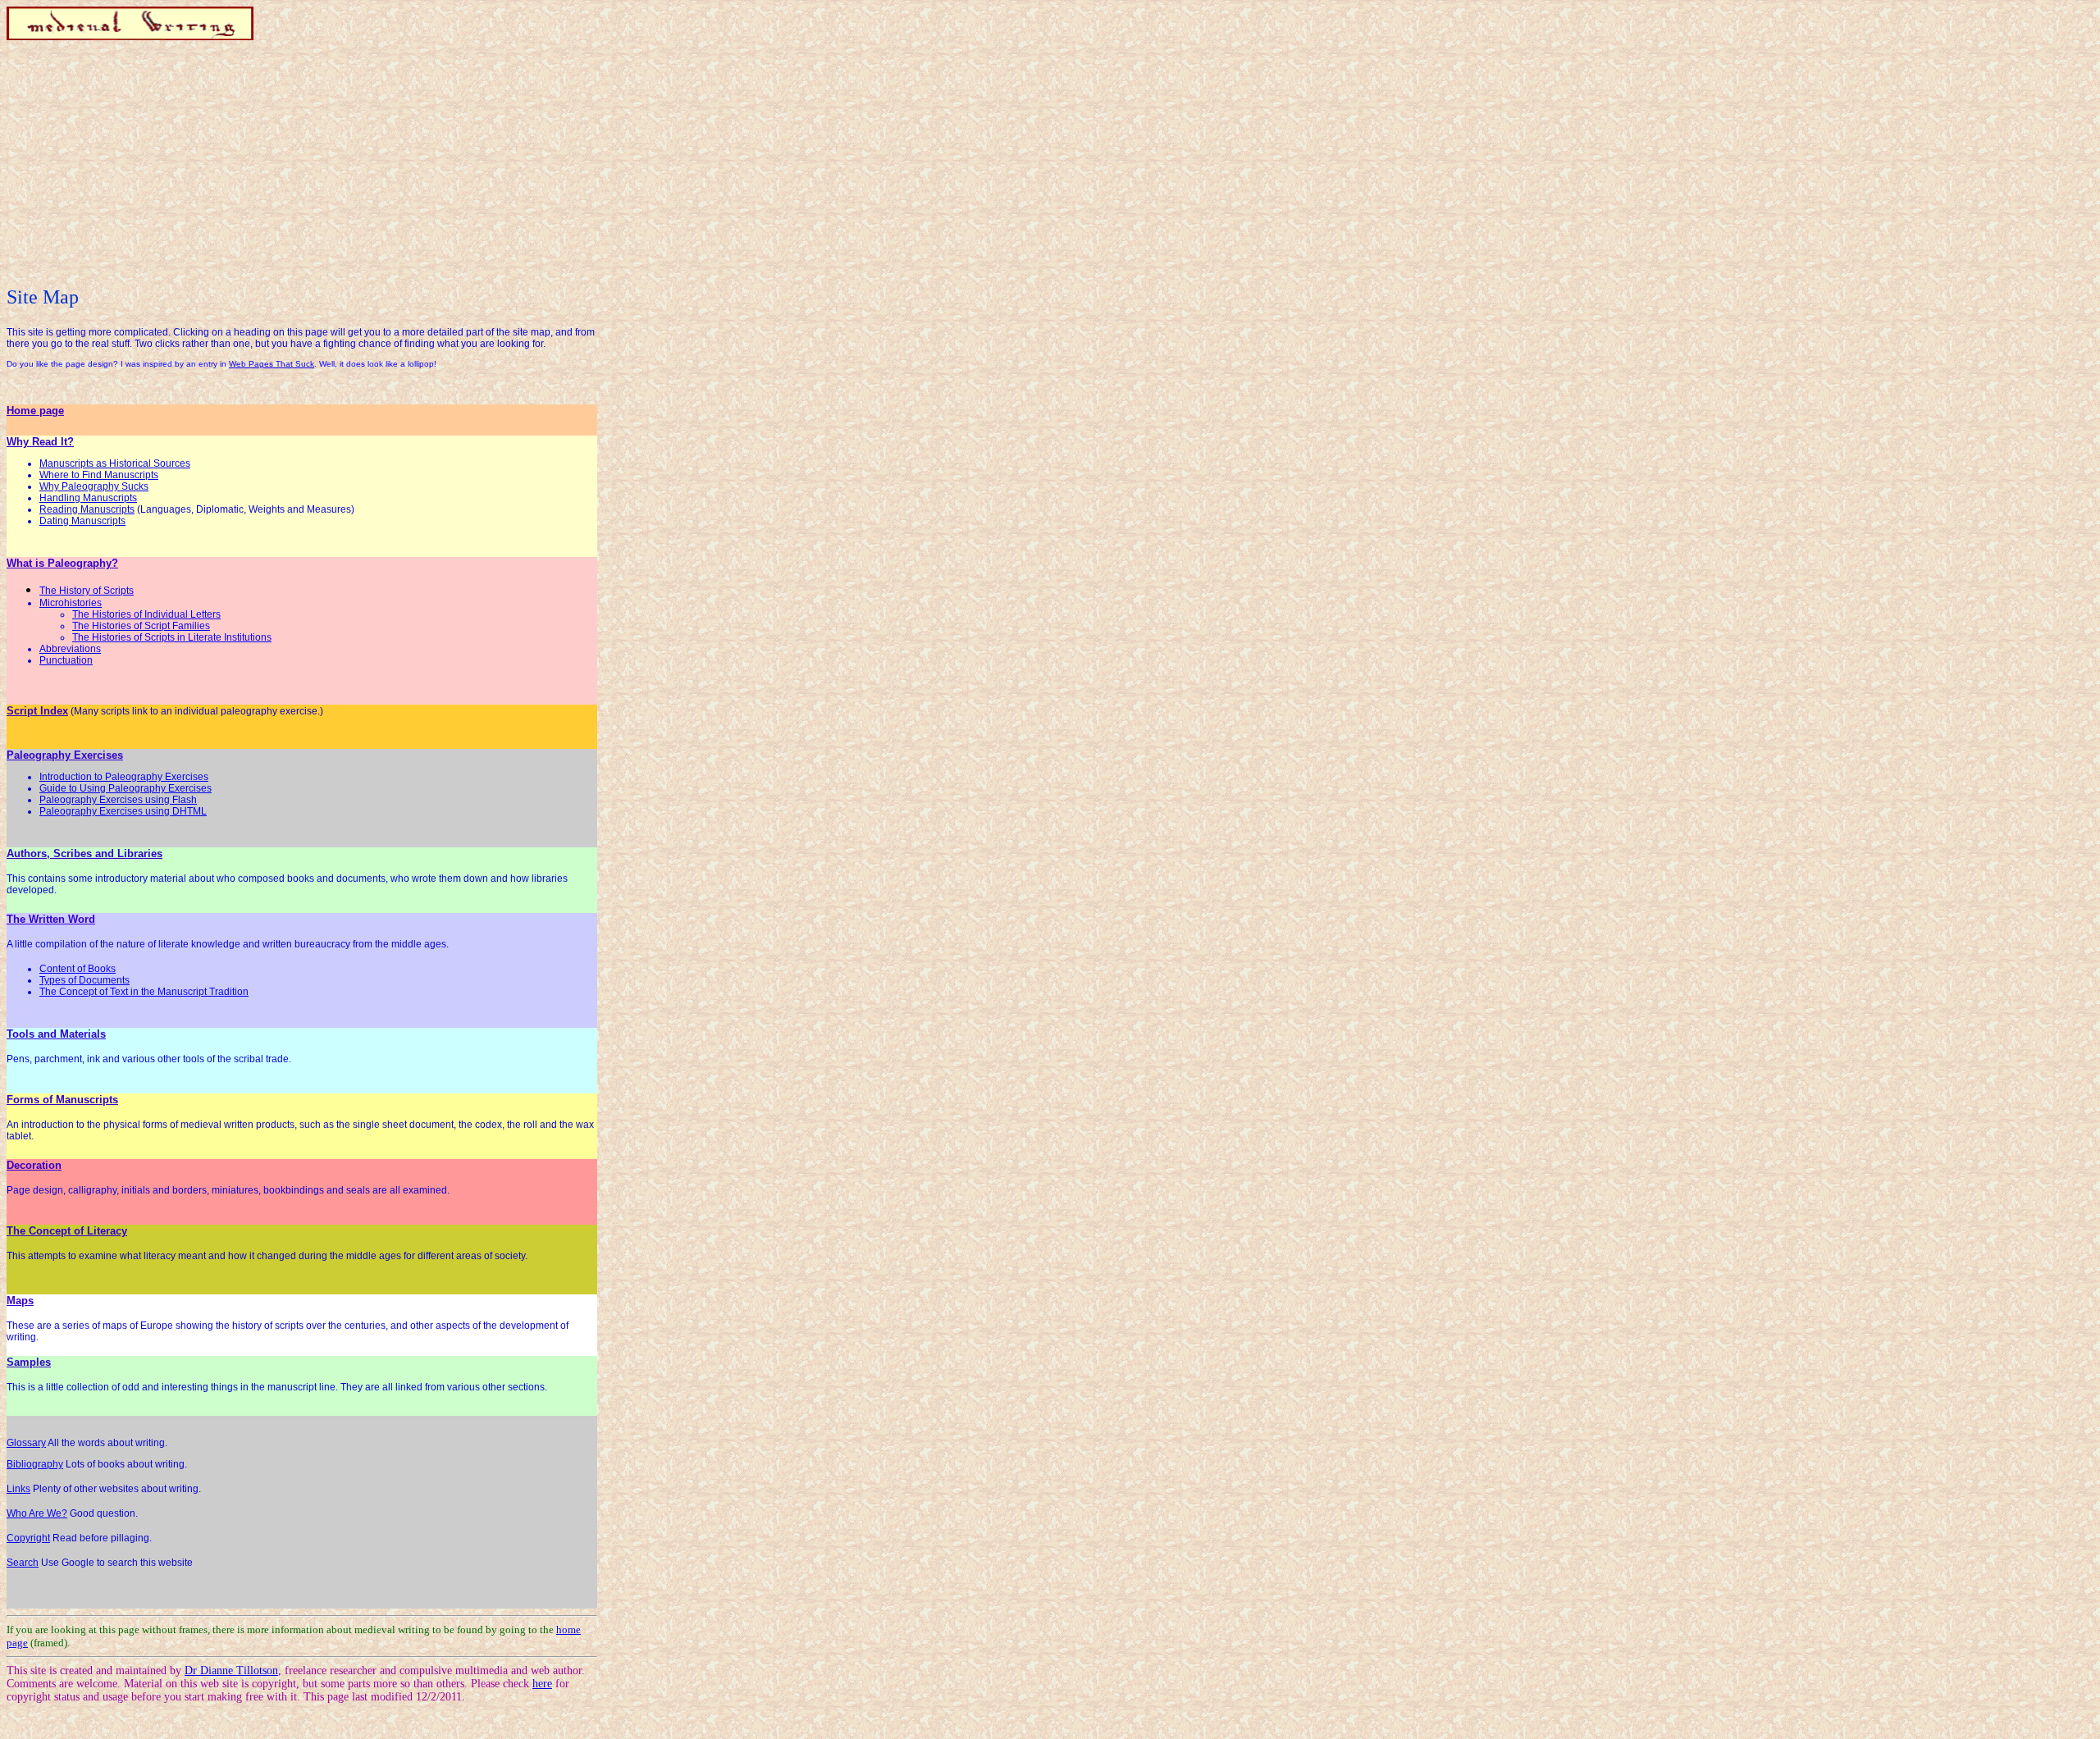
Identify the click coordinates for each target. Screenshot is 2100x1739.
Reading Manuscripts (87, 509)
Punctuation (66, 660)
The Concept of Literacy (67, 1231)
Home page (35, 411)
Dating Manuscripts (82, 521)
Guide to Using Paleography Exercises (126, 788)
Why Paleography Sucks (94, 486)
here (542, 1684)
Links (18, 1489)
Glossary (26, 1443)
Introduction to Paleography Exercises (124, 777)
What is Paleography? (62, 563)
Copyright (28, 1538)
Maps (20, 1301)
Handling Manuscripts (88, 498)
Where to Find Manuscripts (99, 475)
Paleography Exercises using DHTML (123, 811)
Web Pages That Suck (272, 364)
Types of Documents (84, 980)
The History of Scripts (87, 591)
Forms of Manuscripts (62, 1100)
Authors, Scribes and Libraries (84, 854)
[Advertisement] (302, 163)
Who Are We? (37, 1513)
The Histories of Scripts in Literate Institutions (172, 637)
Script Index (37, 711)
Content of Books (78, 969)
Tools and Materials (56, 1034)
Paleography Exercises (65, 755)
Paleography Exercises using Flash (118, 800)
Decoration (34, 1165)
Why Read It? (40, 442)
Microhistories (71, 603)
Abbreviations (70, 649)
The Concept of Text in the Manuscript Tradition (144, 992)
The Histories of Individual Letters (146, 614)
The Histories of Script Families (141, 626)
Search (23, 1563)
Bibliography (35, 1464)
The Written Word (51, 919)
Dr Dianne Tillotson (231, 1671)
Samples (29, 1362)
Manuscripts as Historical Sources (115, 463)
